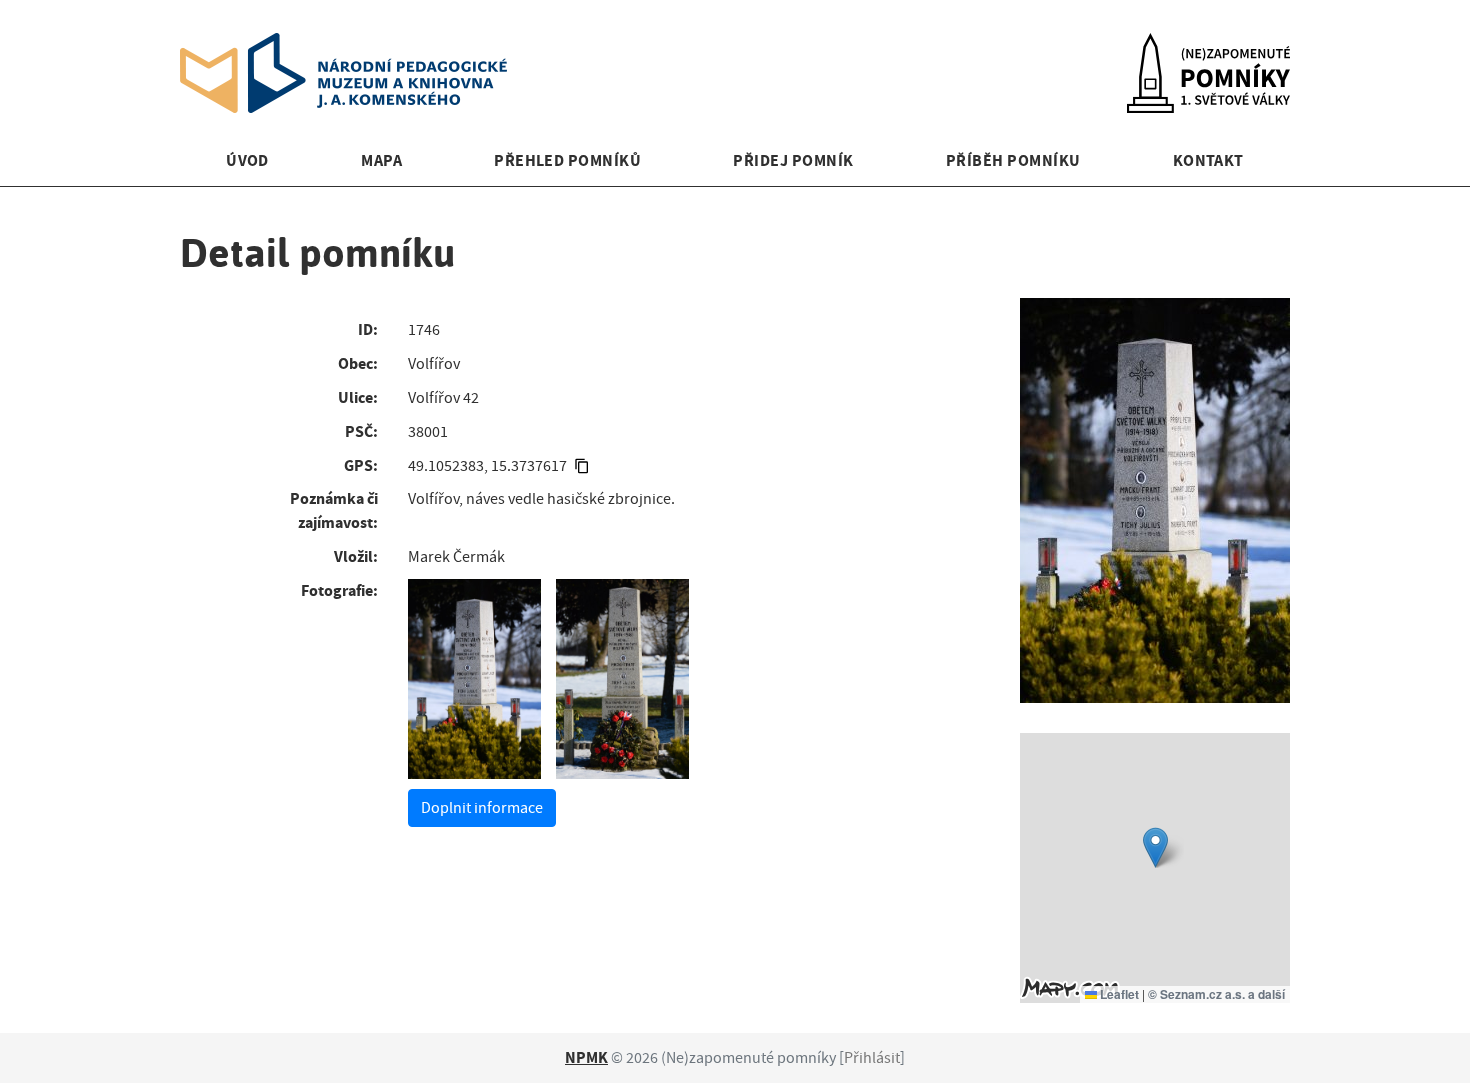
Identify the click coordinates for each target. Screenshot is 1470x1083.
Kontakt (1208, 160)
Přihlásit (872, 1058)
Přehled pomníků (567, 160)
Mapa (381, 160)
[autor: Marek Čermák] (474, 679)
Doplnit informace (482, 808)
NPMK (586, 1057)
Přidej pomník (793, 160)
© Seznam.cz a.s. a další (1216, 994)
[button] (1155, 847)
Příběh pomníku (1013, 160)
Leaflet (1118, 994)
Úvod (247, 160)
